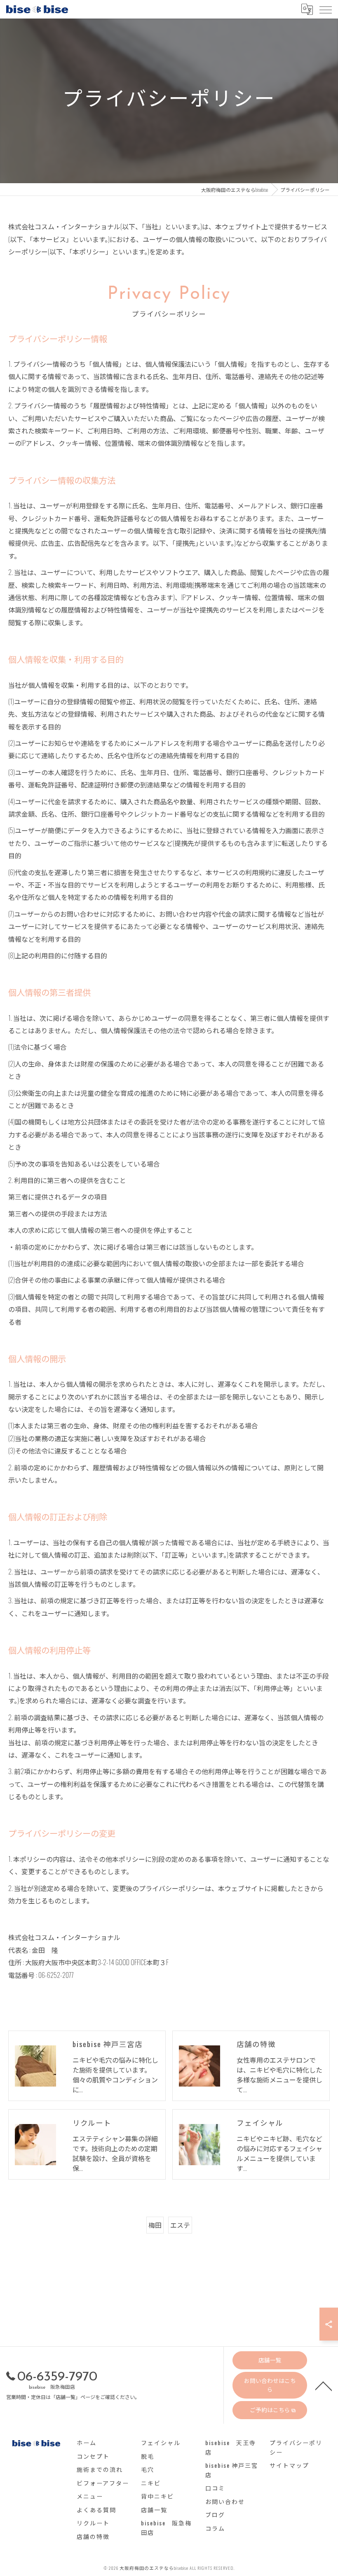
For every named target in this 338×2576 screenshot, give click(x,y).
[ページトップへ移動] (324, 2385)
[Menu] (325, 9)
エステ (180, 2225)
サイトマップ (289, 2465)
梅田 (155, 2225)
